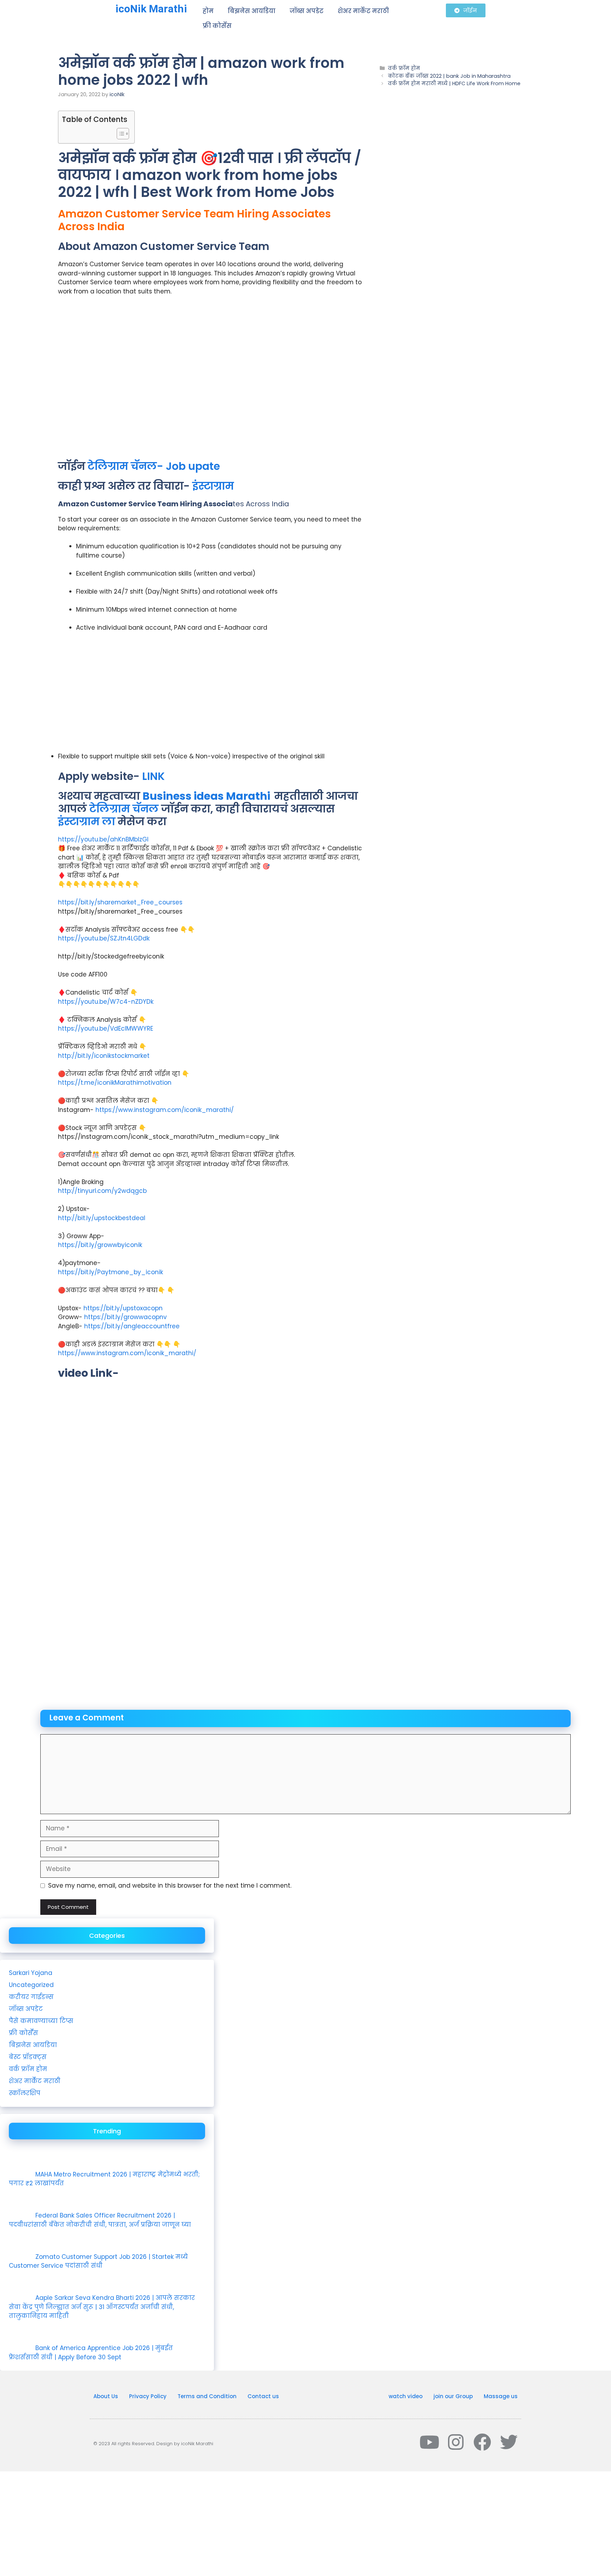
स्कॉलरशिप (25, 2093)
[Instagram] (456, 2442)
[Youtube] (429, 2442)
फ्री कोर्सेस (217, 26)
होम (208, 11)
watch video (406, 2396)
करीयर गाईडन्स (31, 1997)
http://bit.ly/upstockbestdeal (102, 1218)
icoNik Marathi (151, 9)
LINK (152, 776)
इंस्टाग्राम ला (87, 821)
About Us (106, 2396)
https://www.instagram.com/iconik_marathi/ (165, 1110)
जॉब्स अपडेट (307, 11)
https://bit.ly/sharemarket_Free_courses (120, 902)
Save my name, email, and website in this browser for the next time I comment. (170, 1886)
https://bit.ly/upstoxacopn (123, 1308)
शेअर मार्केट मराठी (363, 11)
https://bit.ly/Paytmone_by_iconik (110, 1272)
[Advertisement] (210, 381)
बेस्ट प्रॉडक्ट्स (28, 2057)
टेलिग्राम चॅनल (124, 809)
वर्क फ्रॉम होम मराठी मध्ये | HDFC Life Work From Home (454, 83)
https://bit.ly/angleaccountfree (131, 1326)
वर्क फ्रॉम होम (404, 68)
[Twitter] (509, 2442)
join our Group (453, 2396)
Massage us (501, 2396)
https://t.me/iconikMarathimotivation (115, 1083)
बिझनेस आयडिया (252, 11)
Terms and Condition (207, 2396)
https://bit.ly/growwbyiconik (100, 1245)
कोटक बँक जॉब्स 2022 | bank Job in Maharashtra (449, 76)
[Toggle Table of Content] (119, 134)
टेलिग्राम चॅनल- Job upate (154, 466)
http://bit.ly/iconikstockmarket (104, 1056)
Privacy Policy (148, 2396)
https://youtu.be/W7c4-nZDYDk (106, 1002)
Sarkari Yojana (31, 1973)
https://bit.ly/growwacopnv (126, 1317)
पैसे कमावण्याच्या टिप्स (41, 2021)
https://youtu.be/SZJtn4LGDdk (104, 938)
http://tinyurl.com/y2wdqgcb (102, 1191)
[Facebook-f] (482, 2442)
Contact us (263, 2396)
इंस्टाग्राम (213, 486)
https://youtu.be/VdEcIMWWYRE (106, 1028)
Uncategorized (31, 1985)
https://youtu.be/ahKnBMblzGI (103, 839)
